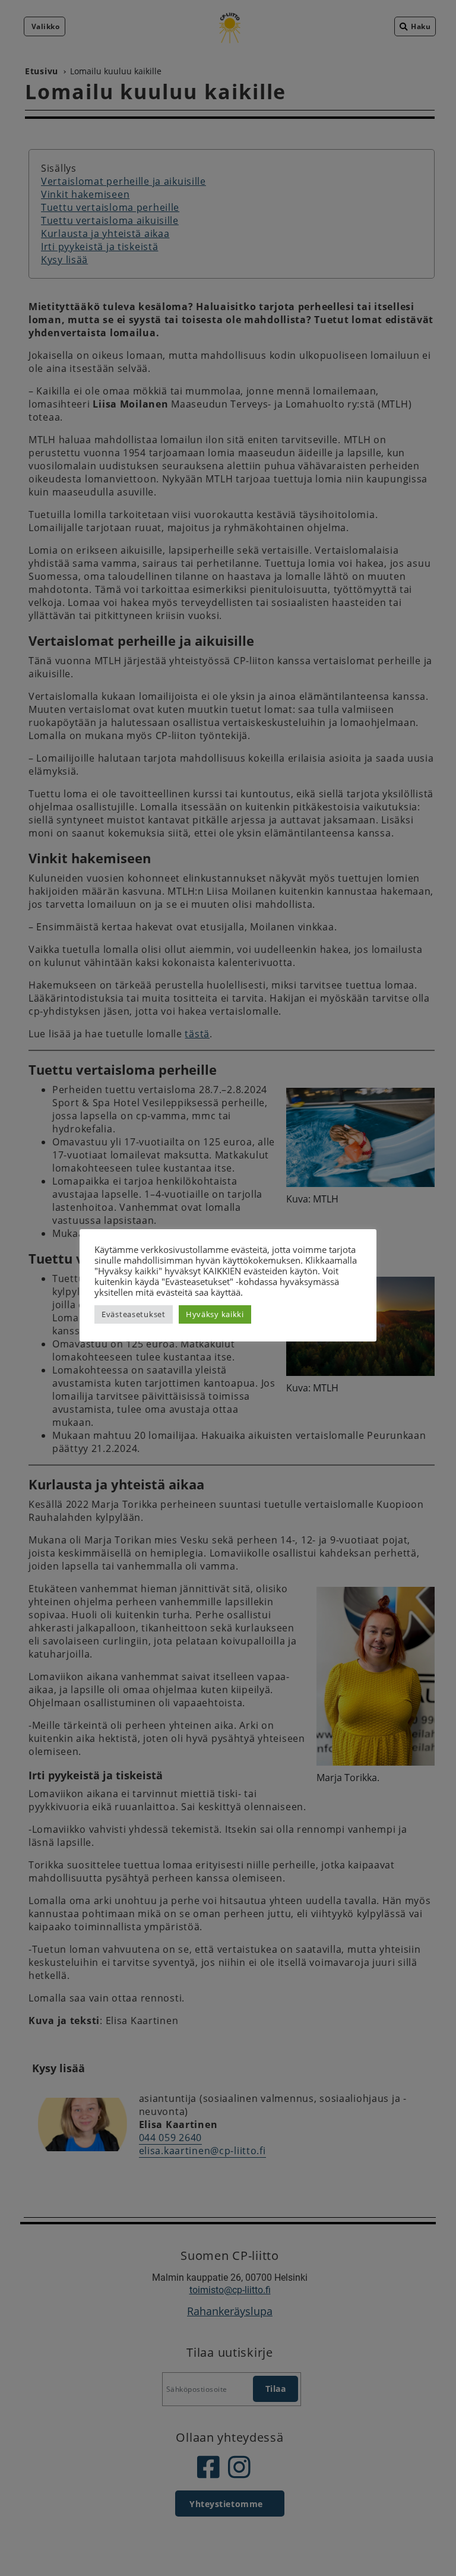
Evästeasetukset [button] (134, 1314)
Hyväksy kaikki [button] (215, 1314)
